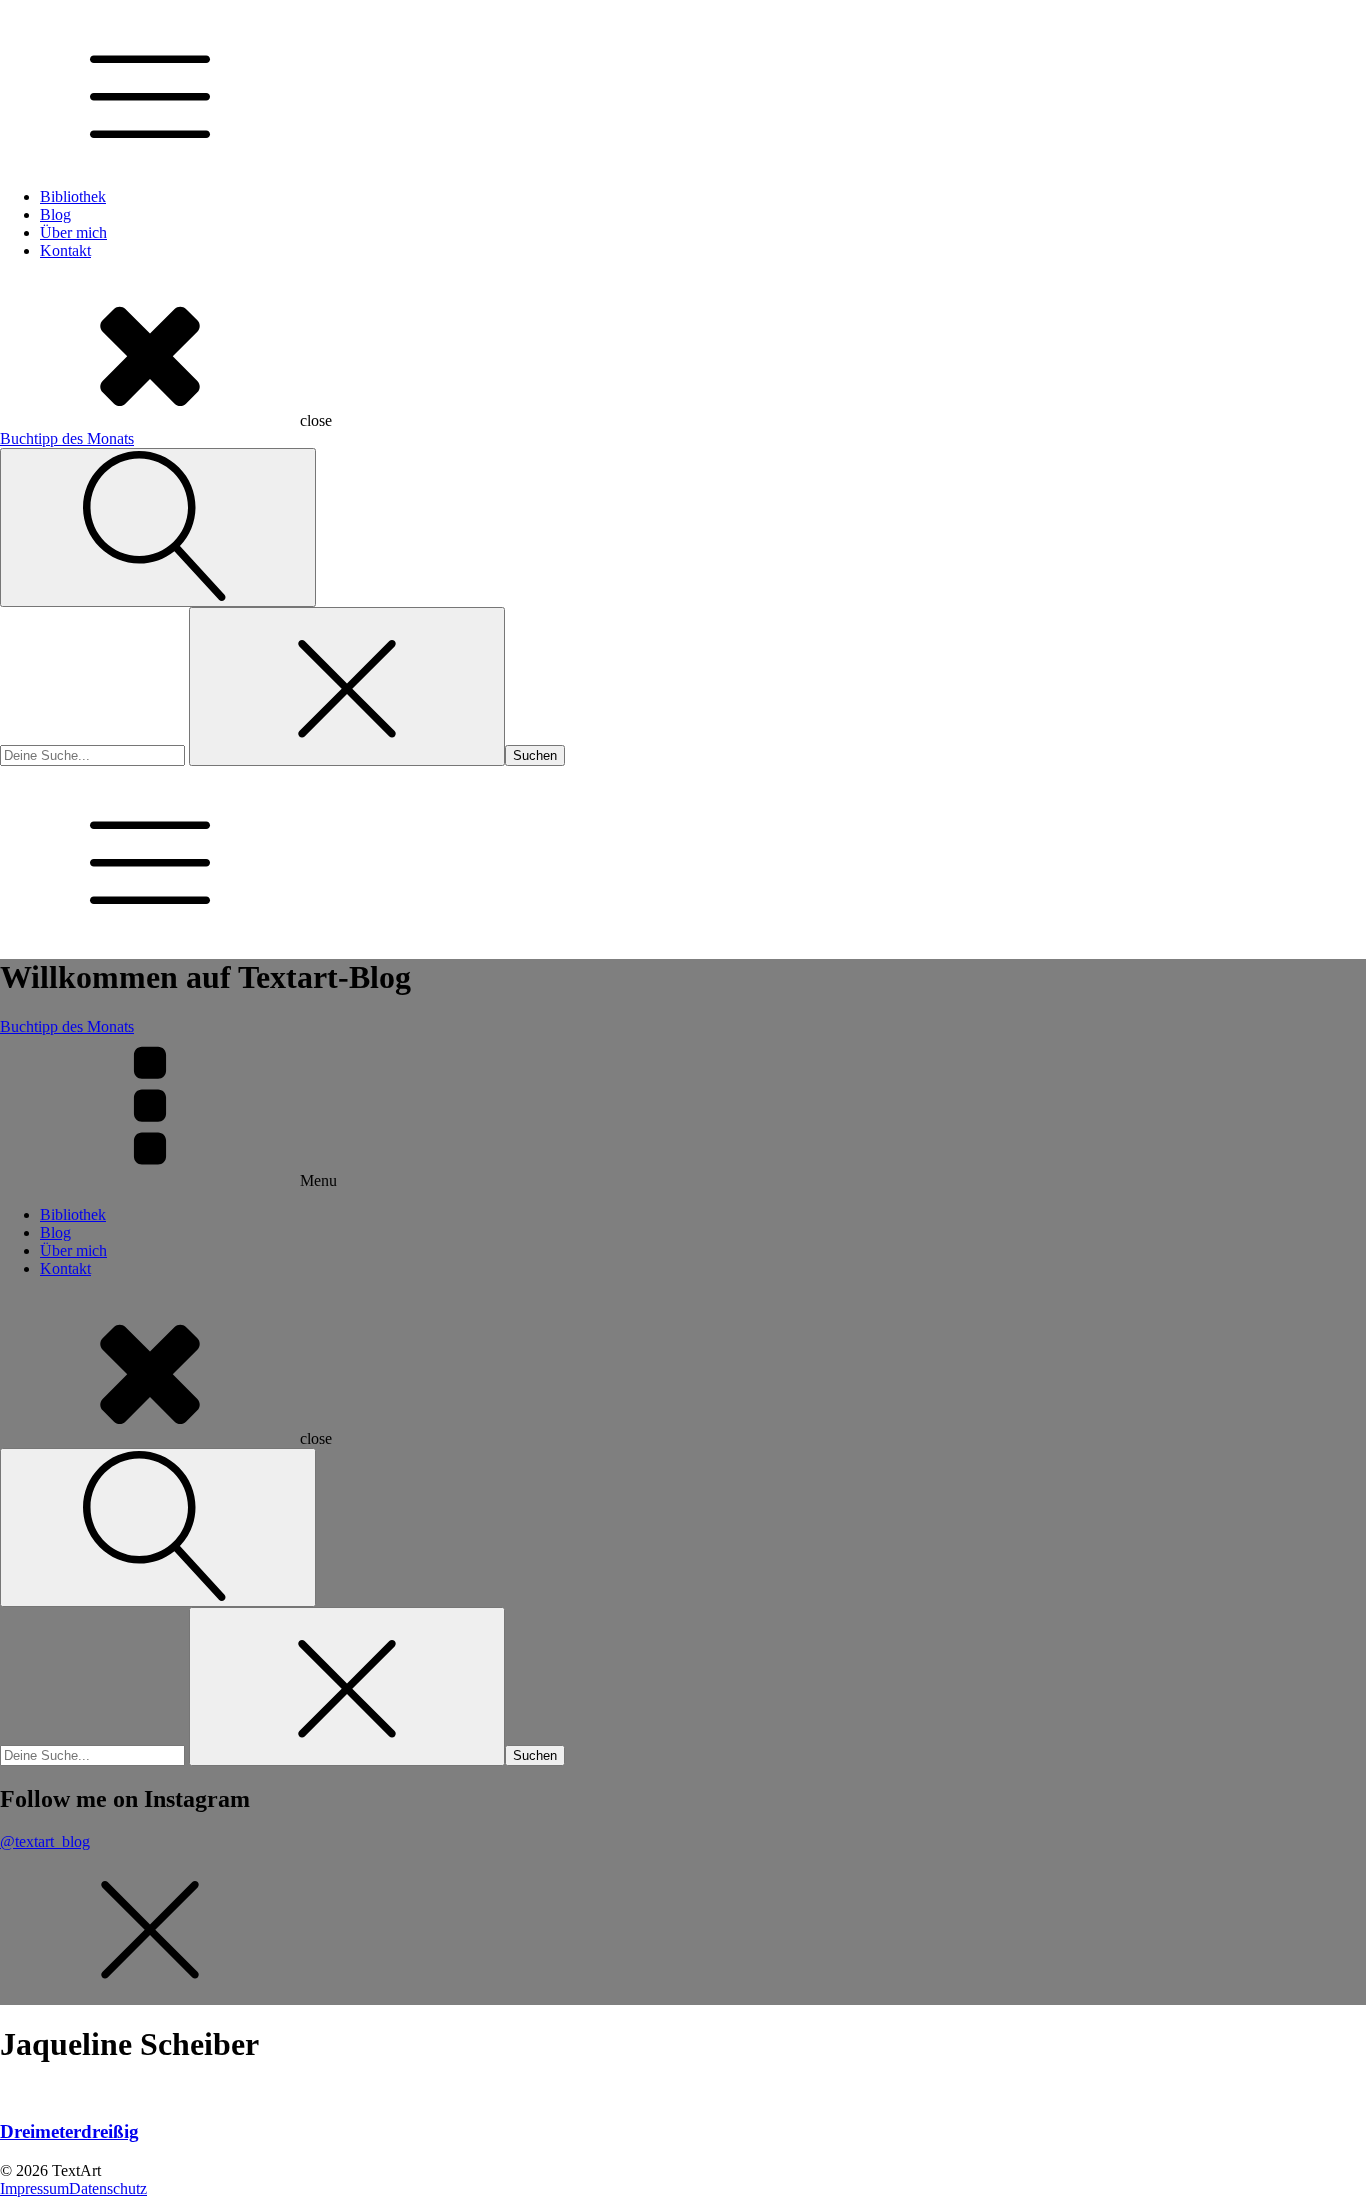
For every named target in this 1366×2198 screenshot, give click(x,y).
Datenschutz (108, 2188)
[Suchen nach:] (94, 754)
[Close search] (347, 686)
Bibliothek (73, 196)
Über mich (73, 232)
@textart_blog (45, 1841)
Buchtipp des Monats (67, 438)
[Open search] (158, 527)
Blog (55, 214)
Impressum (34, 2188)
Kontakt (65, 250)
